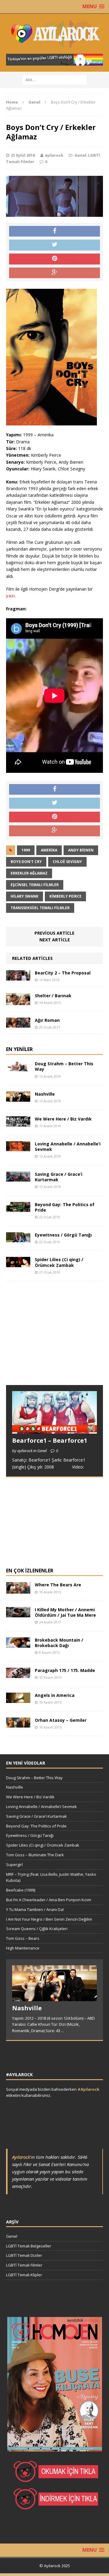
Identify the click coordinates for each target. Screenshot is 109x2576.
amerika (49, 850)
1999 (26, 850)
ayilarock (54, 155)
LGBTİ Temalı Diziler (24, 2255)
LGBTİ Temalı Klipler (24, 2275)
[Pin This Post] (54, 259)
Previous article (54, 933)
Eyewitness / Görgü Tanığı (63, 1235)
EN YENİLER (19, 1049)
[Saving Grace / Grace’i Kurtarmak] (18, 1178)
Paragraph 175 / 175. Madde (65, 1670)
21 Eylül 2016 (23, 155)
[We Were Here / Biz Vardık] (18, 1123)
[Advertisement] (51, 1339)
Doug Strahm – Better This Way (64, 1066)
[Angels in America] (18, 1699)
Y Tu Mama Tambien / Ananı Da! (35, 1909)
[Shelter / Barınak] (18, 1001)
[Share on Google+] (54, 273)
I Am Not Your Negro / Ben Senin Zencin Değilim (49, 1919)
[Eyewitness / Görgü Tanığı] (18, 1239)
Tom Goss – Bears (23, 1938)
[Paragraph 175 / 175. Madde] (18, 1674)
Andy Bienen (81, 850)
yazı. (11, 596)
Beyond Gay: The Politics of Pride (65, 1207)
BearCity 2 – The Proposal (63, 973)
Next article (55, 940)
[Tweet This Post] (54, 245)
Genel (80, 155)
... (63, 2031)
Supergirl (14, 1865)
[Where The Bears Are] (18, 1590)
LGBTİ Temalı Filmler (24, 2265)
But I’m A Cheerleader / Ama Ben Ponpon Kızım (49, 1900)
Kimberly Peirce (65, 896)
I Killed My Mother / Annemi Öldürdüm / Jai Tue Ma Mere (65, 1612)
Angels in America (55, 1695)
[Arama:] (55, 79)
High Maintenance (23, 1948)
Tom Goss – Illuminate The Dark (35, 1855)
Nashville (45, 1094)
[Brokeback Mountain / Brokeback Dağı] (18, 1644)
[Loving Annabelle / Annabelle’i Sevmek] (18, 1148)
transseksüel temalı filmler (40, 908)
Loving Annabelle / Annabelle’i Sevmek (68, 1146)
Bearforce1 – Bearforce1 (50, 1440)
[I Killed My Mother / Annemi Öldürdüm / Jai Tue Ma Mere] (18, 1614)
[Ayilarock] (54, 34)
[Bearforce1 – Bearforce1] (54, 1430)
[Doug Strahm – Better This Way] (18, 1068)
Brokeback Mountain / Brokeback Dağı (59, 1643)
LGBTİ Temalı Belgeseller (29, 2246)
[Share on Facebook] (54, 231)
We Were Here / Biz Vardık (63, 1119)
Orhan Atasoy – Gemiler (61, 1720)
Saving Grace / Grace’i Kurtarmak (59, 1177)
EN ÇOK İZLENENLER (30, 1571)
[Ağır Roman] (18, 1024)
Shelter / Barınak (53, 996)
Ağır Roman (47, 1020)
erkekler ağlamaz (29, 873)
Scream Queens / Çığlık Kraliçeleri (37, 1929)
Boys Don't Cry (26, 862)
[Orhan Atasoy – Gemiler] (18, 1724)
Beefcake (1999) (21, 1890)
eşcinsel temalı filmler (35, 885)
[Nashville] (18, 1098)
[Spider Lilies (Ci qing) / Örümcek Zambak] (18, 1264)
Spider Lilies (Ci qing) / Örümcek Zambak (59, 1262)
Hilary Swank (25, 896)
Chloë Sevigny (67, 862)
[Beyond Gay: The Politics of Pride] (18, 1208)
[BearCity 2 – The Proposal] (18, 977)
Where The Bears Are (58, 1585)
